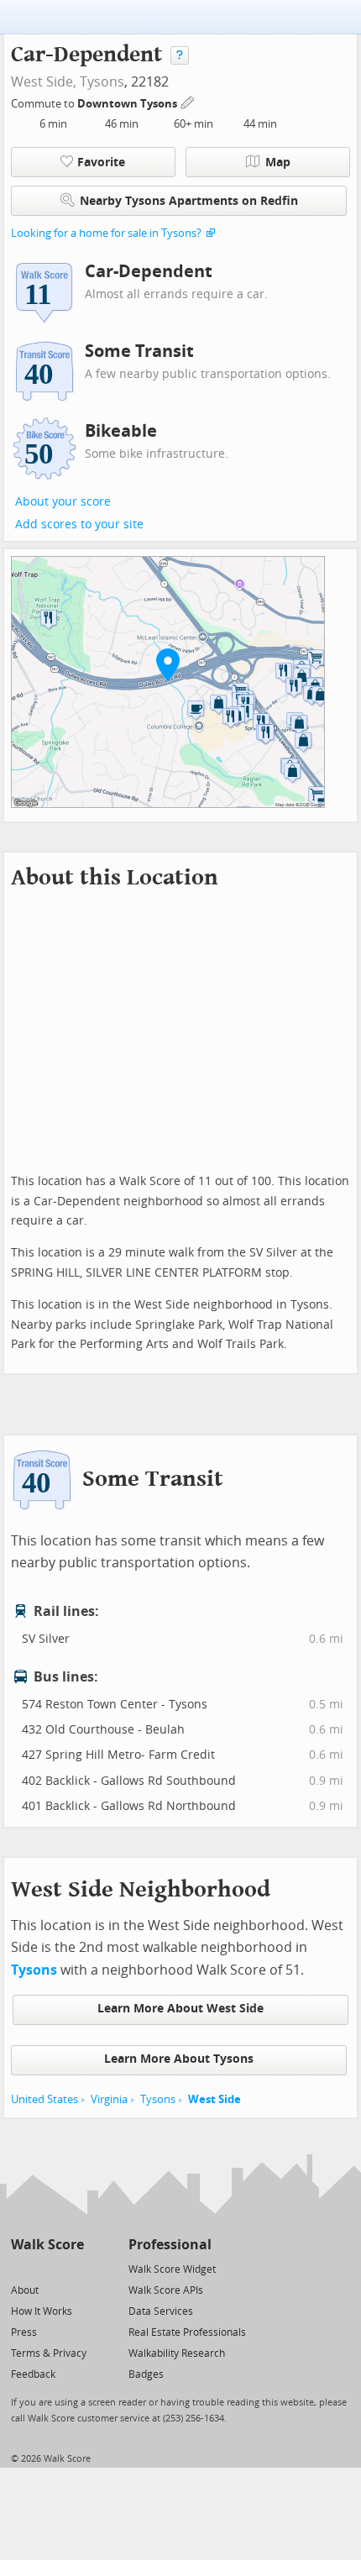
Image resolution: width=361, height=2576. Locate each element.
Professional (170, 2245)
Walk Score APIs (166, 2290)
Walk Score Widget (172, 2269)
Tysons (102, 82)
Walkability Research (177, 2353)
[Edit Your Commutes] (188, 101)
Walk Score (47, 2245)
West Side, (44, 82)
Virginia (109, 2099)
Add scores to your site (79, 525)
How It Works (42, 2311)
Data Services (161, 2311)
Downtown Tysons (128, 104)
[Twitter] (21, 2268)
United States (44, 2099)
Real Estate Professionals (187, 2332)
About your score (63, 502)
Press (24, 2332)
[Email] (73, 2268)
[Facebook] (47, 2268)
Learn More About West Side (180, 2009)
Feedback (33, 2374)
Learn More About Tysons (179, 2059)
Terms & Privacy (49, 2353)
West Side (215, 2099)
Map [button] (278, 163)
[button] (168, 664)
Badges (146, 2374)
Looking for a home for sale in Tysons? (106, 233)
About (25, 2290)
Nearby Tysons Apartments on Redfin (189, 201)
